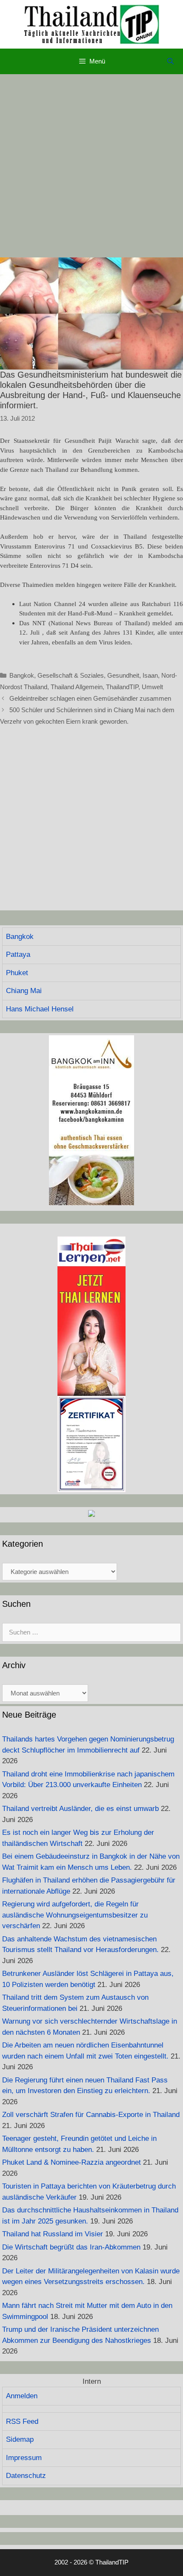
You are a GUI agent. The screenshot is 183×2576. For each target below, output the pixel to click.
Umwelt (152, 687)
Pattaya (18, 954)
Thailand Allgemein (77, 687)
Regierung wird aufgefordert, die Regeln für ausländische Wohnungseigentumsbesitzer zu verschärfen (75, 1915)
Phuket (17, 973)
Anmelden (22, 2396)
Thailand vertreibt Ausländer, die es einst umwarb (80, 1809)
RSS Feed (22, 2421)
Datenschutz (26, 2476)
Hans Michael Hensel (40, 1009)
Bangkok (22, 675)
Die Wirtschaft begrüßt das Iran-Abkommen (71, 2247)
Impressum (24, 2458)
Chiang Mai (24, 991)
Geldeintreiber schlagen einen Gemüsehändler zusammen (90, 698)
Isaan (150, 675)
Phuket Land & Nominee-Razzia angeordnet (71, 2162)
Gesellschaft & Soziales (71, 675)
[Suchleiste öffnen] (170, 61)
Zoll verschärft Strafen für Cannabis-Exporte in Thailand (91, 2115)
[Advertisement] (91, 166)
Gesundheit (123, 675)
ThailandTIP (122, 687)
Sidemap (20, 2439)
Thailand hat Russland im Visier (53, 2234)
